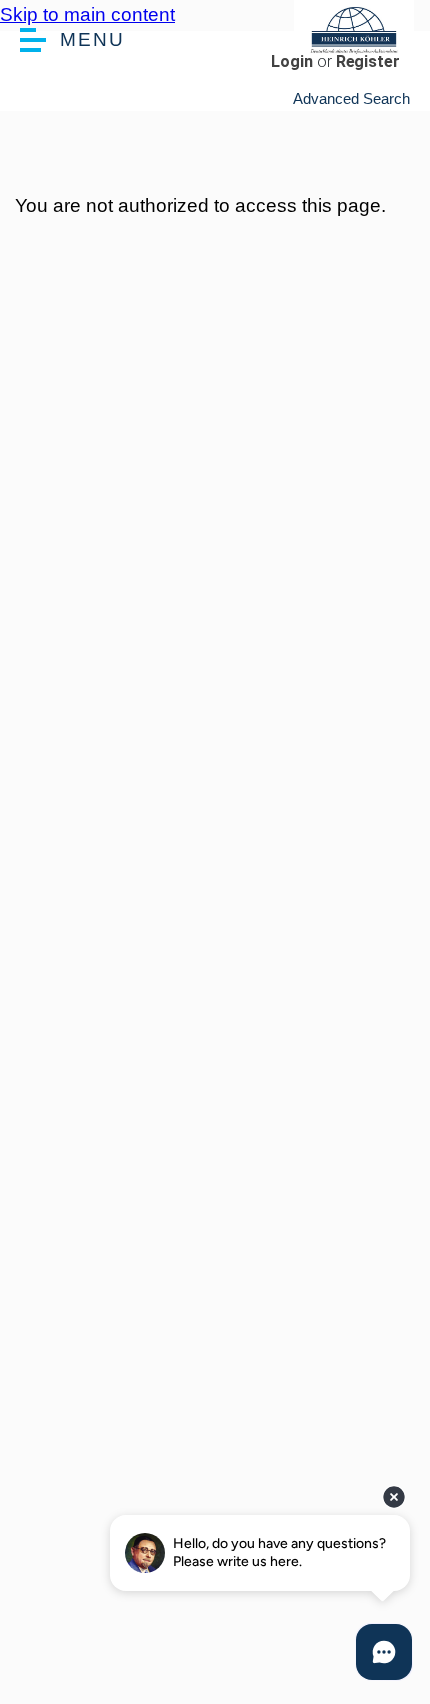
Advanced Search (351, 98)
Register (368, 61)
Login (292, 61)
